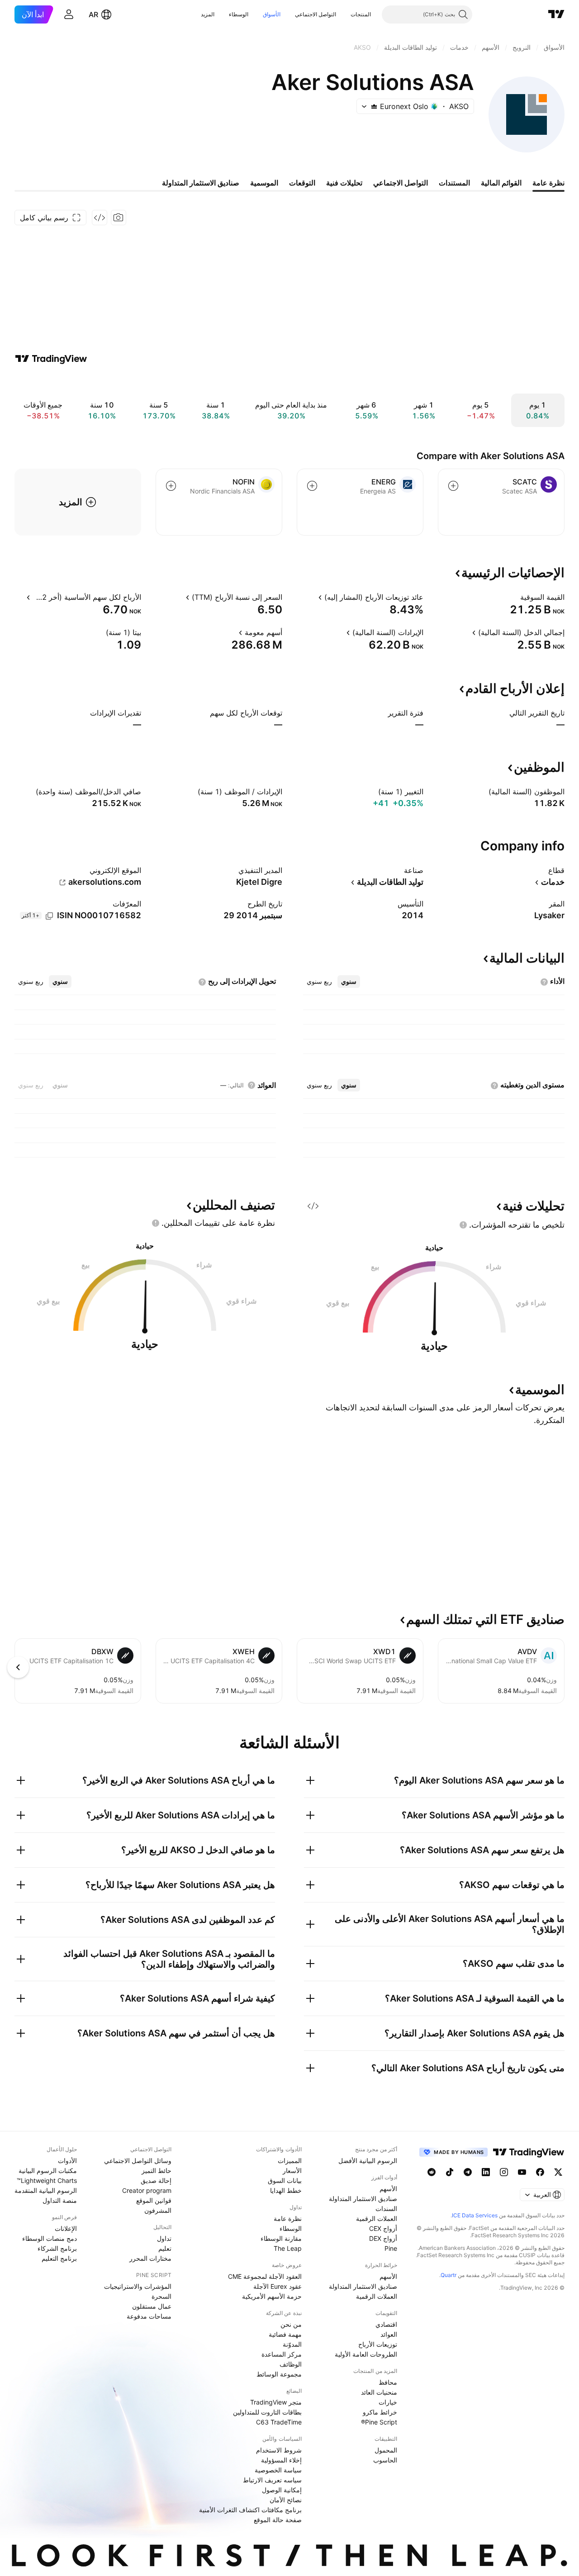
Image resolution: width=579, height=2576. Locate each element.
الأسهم (388, 2189)
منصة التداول (60, 2200)
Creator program (147, 2190)
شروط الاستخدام (279, 2450)
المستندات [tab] (454, 183)
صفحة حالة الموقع (278, 2520)
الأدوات (67, 2161)
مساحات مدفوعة (149, 2316)
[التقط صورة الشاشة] (119, 218)
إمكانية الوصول (282, 2490)
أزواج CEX (383, 2228)
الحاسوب (385, 2460)
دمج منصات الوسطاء (50, 2238)
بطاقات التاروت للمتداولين (267, 2412)
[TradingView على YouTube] (522, 2172)
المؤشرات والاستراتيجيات (138, 2286)
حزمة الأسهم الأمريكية (272, 2296)
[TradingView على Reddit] (432, 2172)
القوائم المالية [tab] (501, 183)
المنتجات (361, 14)
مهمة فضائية (285, 2334)
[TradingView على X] (558, 2172)
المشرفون (158, 2210)
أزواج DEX (383, 2238)
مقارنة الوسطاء (281, 2238)
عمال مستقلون (152, 2306)
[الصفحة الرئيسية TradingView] (556, 14)
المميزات (290, 2161)
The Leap (288, 2248)
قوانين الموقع (154, 2200)
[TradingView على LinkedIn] (486, 2172)
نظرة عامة (288, 2218)
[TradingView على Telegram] (468, 2172)
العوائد (389, 2334)
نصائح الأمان (286, 2500)
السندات (386, 2208)
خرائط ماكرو (380, 2412)
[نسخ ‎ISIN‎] (49, 916)
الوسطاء (239, 14)
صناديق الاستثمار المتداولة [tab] (201, 183)
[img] (374, 106)
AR (93, 14)
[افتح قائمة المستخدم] (69, 14)
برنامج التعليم (59, 2258)
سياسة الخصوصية (278, 2470)
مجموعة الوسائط (279, 2374)
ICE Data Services (475, 2215)
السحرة (161, 2296)
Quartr (448, 2275)
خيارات (388, 2402)
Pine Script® (379, 2422)
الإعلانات (66, 2228)
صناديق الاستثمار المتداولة (363, 2199)
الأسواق (272, 14)
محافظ (388, 2382)
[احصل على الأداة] (100, 218)
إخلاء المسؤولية (281, 2460)
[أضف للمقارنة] (453, 486)
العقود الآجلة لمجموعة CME (265, 2276)
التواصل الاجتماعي (316, 14)
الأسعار (292, 2170)
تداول (164, 2238)
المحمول (386, 2450)
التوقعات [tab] (302, 183)
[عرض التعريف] (514, 597)
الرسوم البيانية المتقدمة (46, 2190)
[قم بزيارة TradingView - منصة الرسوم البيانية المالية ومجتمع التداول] (51, 359)
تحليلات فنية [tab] (344, 183)
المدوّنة (292, 2344)
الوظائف (291, 2364)
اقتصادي (386, 2324)
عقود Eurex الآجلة (278, 2286)
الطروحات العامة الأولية (366, 2354)
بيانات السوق (285, 2180)
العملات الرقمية (377, 2218)
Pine (391, 2248)
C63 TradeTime (279, 2422)
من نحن (291, 2324)
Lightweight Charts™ (47, 2180)
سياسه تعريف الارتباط (272, 2480)
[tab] (349, 982)
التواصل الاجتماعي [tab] (401, 183)
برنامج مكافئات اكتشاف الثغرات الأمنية (250, 2510)
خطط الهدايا (286, 2190)
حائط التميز (157, 2170)
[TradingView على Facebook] (540, 2172)
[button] (344, 14)
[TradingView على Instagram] (504, 2172)
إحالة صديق (156, 2180)
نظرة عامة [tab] (548, 183)
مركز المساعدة (282, 2354)
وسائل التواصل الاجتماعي (138, 2161)
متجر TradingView (276, 2402)
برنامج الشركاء (57, 2248)
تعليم (165, 2248)
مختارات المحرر (150, 2258)
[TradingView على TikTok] (450, 2172)
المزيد (208, 14)
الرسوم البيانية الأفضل (368, 2161)
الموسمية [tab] (264, 183)
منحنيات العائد (379, 2392)
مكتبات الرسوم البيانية (48, 2170)
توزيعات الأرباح (378, 2344)
